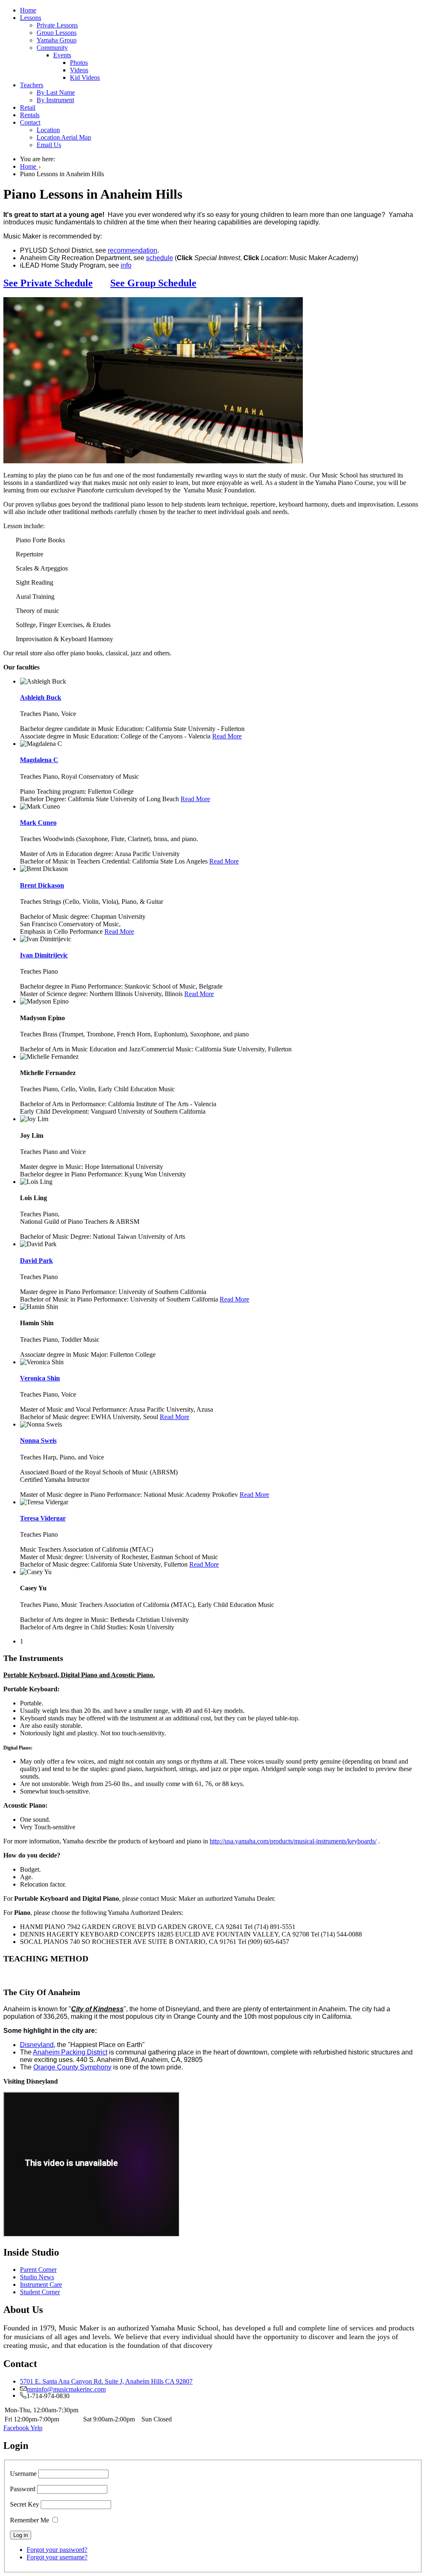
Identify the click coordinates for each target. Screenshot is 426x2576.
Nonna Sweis (38, 1441)
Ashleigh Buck (41, 698)
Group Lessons (57, 33)
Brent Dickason (42, 885)
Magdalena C (39, 760)
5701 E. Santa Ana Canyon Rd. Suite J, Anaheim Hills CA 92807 (106, 2381)
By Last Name (56, 92)
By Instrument (55, 100)
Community (52, 48)
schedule (160, 258)
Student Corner (40, 2292)
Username (23, 2474)
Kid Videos (85, 78)
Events (62, 55)
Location (48, 130)
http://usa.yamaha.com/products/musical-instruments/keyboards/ (293, 1841)
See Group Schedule (153, 283)
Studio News (37, 2277)
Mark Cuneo (38, 823)
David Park (36, 1261)
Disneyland (37, 2045)
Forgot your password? (57, 2550)
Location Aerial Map (64, 137)
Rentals (30, 115)
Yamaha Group (57, 40)
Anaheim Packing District (70, 2052)
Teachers (32, 85)
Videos (79, 70)
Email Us (49, 145)
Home (28, 10)
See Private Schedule (48, 283)
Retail (28, 107)
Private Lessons (57, 25)
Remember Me (30, 2520)
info (126, 265)
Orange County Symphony (72, 2067)
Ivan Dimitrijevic (44, 955)
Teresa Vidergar (43, 1518)
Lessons (31, 18)
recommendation (133, 250)
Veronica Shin (40, 1378)
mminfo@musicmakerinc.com (66, 2389)
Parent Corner (38, 2270)
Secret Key (25, 2504)
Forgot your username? (57, 2557)
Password (23, 2489)
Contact (30, 122)
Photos (79, 63)
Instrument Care (41, 2284)
